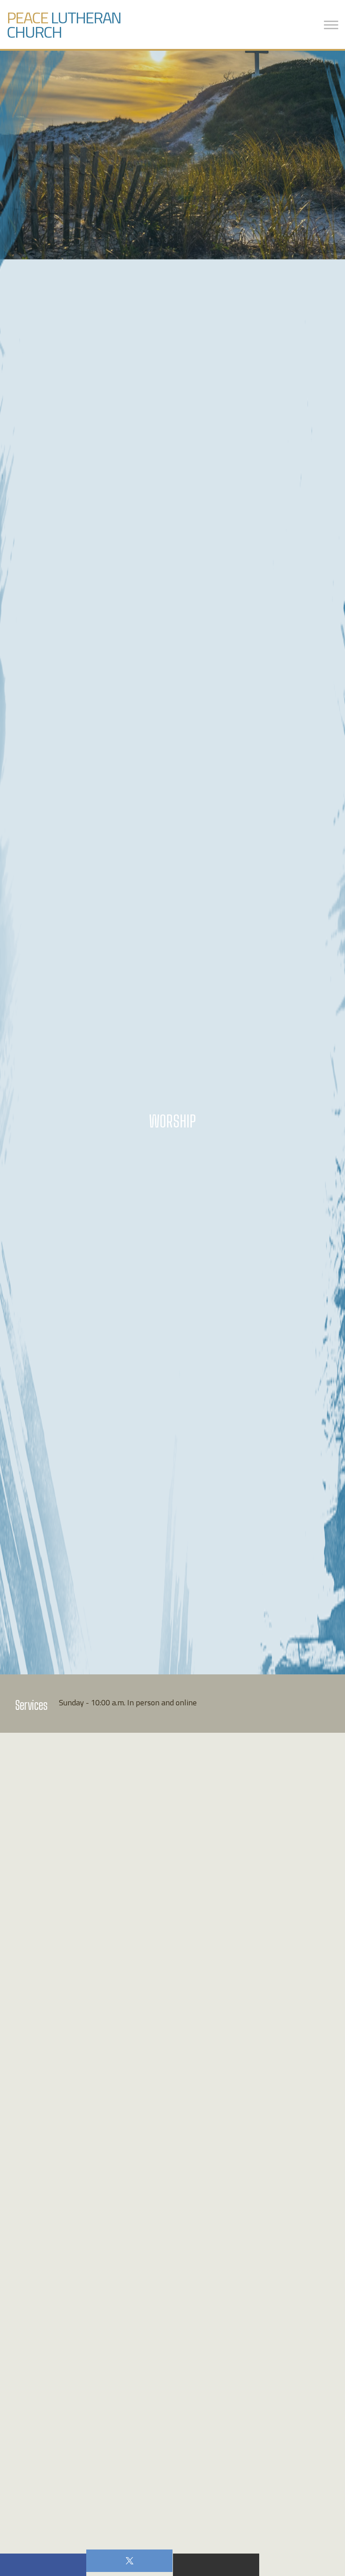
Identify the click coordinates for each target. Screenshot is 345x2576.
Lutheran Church (64, 24)
